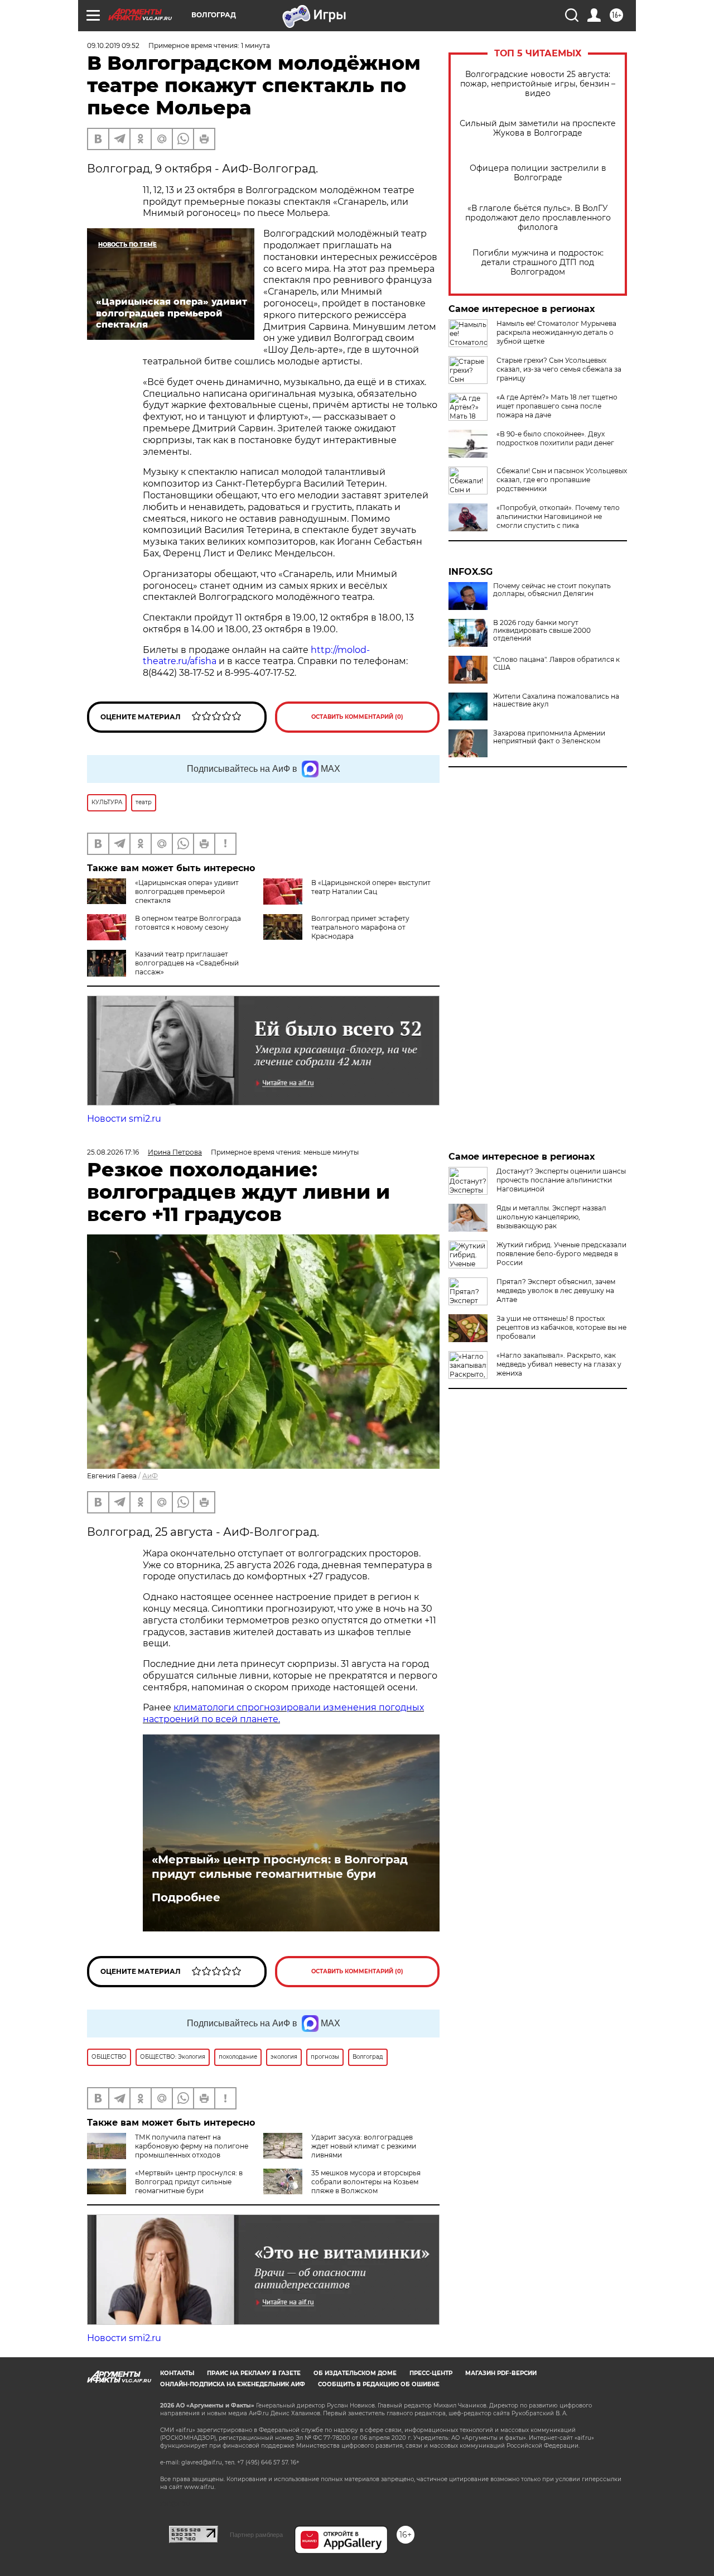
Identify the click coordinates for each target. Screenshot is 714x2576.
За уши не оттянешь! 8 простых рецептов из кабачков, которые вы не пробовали (561, 1327)
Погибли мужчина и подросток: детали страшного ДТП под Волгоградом (538, 263)
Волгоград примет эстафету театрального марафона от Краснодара (360, 927)
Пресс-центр (431, 2373)
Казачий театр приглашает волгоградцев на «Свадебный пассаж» (187, 963)
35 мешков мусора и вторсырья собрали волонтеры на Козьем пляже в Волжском (366, 2182)
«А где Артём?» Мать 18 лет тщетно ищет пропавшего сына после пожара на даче (557, 406)
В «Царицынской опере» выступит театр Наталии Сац (371, 887)
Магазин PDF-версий (501, 2373)
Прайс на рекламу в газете (254, 2373)
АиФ (150, 1476)
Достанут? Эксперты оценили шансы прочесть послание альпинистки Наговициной (561, 1180)
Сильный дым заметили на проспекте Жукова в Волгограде (538, 128)
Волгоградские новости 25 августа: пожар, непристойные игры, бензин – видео (538, 84)
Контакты (177, 2373)
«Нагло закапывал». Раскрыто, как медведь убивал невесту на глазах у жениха (559, 1364)
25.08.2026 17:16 (113, 1152)
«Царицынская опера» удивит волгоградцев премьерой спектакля (187, 891)
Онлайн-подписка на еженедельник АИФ (233, 2384)
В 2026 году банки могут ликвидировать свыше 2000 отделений (542, 631)
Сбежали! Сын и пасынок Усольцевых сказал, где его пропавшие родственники (562, 480)
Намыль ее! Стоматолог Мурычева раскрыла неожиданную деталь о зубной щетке (556, 332)
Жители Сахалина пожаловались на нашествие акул (556, 700)
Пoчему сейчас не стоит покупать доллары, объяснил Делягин (552, 590)
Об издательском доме (355, 2373)
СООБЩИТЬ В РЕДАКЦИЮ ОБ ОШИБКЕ (379, 2384)
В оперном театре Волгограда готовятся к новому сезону (188, 923)
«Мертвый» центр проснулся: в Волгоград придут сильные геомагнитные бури (280, 1867)
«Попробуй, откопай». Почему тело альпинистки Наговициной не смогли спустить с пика (558, 516)
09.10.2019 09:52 (113, 45)
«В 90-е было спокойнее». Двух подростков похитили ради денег (555, 438)
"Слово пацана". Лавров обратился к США (556, 664)
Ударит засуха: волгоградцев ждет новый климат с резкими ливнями (364, 2146)
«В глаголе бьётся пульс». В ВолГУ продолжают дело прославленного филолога (538, 218)
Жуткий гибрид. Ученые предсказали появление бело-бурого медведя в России (561, 1254)
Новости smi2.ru (124, 1119)
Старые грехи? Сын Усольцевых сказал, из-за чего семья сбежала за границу (559, 369)
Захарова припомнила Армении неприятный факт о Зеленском (549, 737)
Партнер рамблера (256, 2535)
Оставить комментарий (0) (357, 717)
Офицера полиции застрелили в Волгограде (538, 173)
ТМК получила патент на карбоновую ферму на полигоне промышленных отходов (192, 2146)
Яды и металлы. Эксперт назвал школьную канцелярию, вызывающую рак (551, 1217)
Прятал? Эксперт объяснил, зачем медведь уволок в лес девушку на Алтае (556, 1291)
